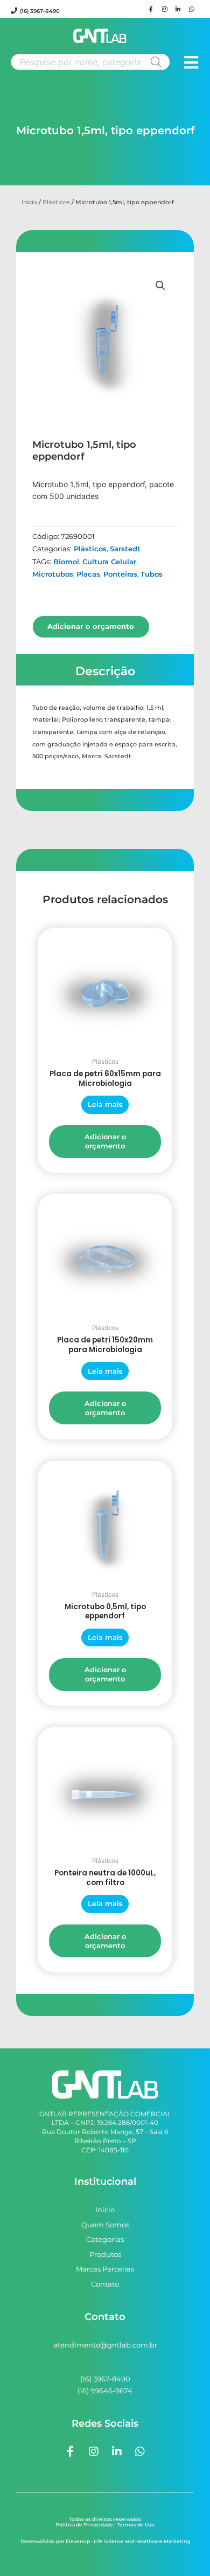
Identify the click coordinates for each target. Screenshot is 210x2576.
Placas (88, 574)
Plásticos (56, 202)
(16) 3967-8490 (40, 11)
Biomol (66, 562)
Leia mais (105, 1104)
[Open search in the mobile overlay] (90, 62)
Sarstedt (125, 549)
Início (29, 202)
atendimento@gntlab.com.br (105, 2345)
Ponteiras (120, 574)
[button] (160, 286)
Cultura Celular (109, 562)
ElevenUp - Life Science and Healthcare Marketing (128, 2541)
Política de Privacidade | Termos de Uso (105, 2525)
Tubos (152, 574)
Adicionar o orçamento (91, 626)
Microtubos (53, 574)
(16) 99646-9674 (105, 2391)
